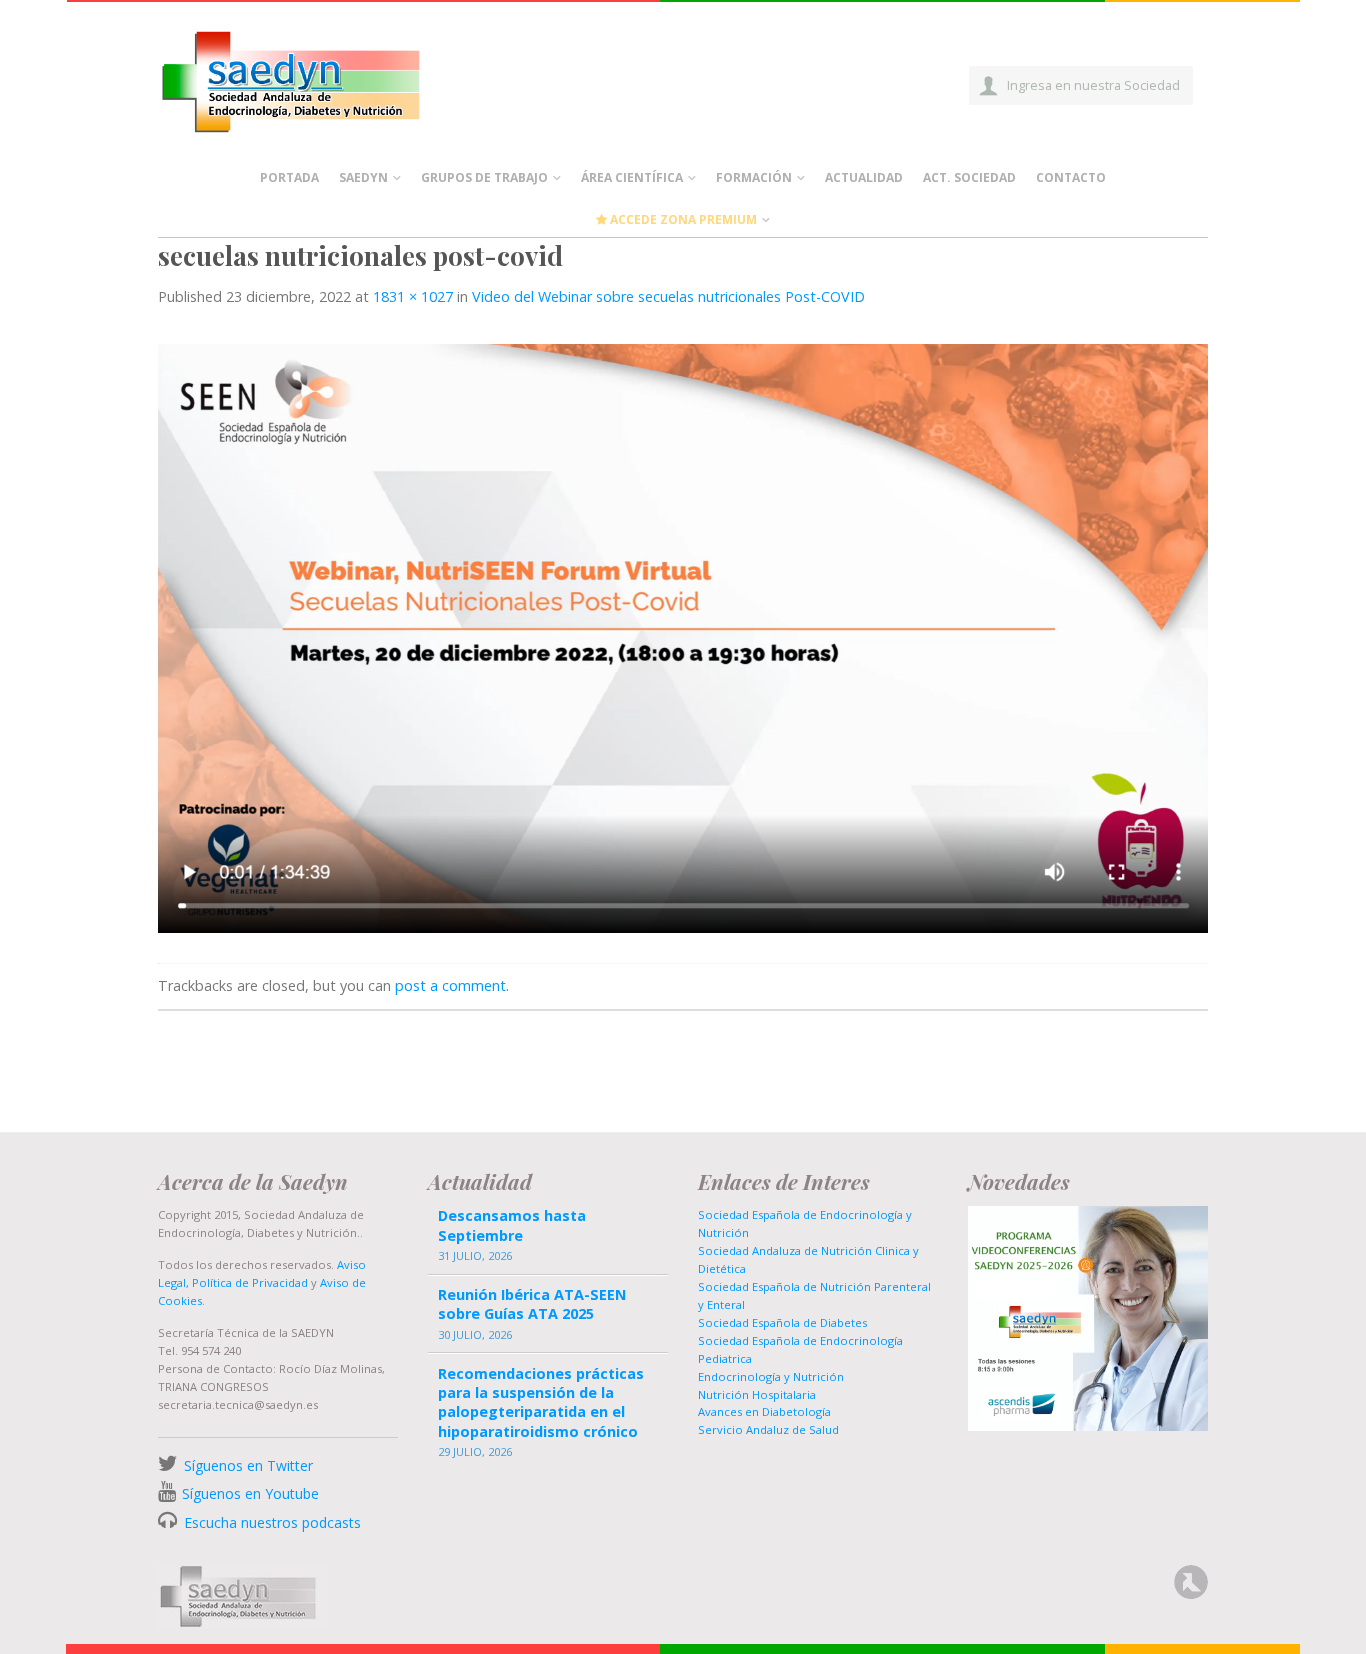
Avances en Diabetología (764, 1411)
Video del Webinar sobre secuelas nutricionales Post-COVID (668, 296)
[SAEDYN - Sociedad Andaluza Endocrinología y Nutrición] (314, 78)
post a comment (450, 985)
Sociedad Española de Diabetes (782, 1322)
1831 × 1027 (413, 296)
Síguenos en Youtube (250, 1493)
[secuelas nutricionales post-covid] (683, 637)
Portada (289, 177)
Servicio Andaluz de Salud (768, 1429)
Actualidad (864, 177)
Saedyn (363, 177)
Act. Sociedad (969, 177)
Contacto (1071, 177)
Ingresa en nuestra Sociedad (1093, 85)
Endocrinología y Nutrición (771, 1376)
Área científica (632, 177)
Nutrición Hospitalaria (757, 1394)
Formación (754, 177)
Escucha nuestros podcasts (270, 1522)
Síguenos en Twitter (248, 1465)
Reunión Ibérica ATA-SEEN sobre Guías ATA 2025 (532, 1304)
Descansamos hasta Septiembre (512, 1225)
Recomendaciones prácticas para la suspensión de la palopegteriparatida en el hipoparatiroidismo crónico (541, 1402)
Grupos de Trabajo (484, 177)
